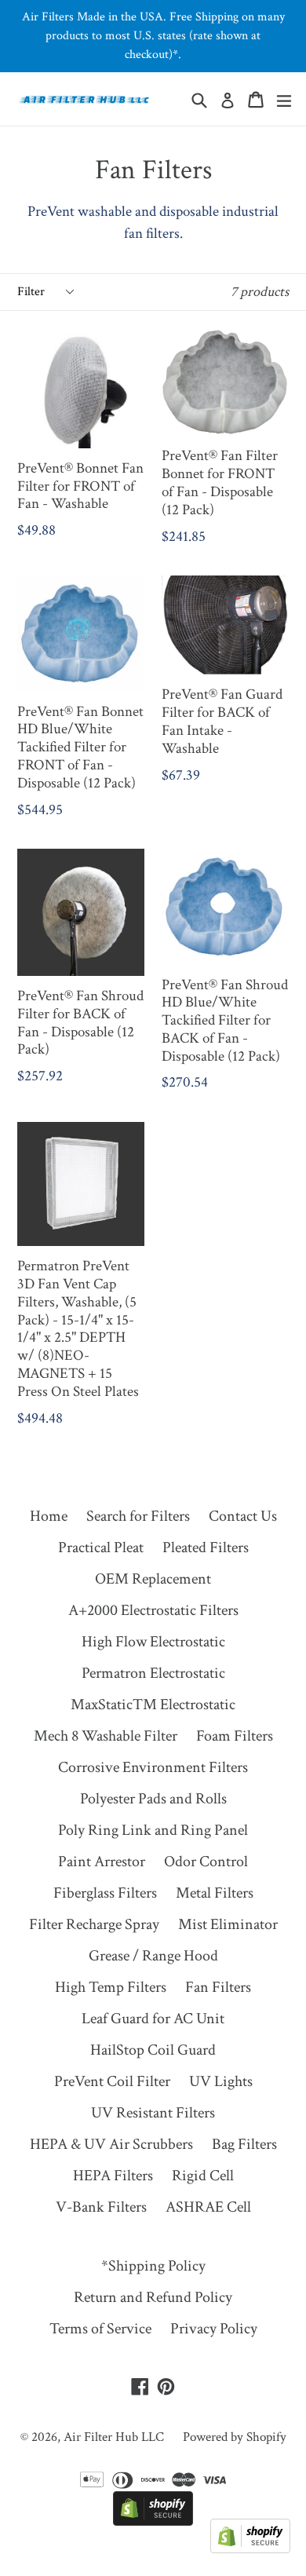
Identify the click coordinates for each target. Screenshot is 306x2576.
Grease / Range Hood (153, 1956)
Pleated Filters (206, 1547)
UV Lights (221, 2081)
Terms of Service (100, 2329)
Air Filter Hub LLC (114, 2437)
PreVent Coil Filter (112, 2081)
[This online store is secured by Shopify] (153, 2521)
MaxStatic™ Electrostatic (153, 1705)
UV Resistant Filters (153, 2113)
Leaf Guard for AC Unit (153, 2019)
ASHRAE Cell (208, 2207)
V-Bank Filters (101, 2207)
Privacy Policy (214, 2329)
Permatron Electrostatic (153, 1673)
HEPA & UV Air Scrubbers (111, 2144)
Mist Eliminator (228, 1924)
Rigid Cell (203, 2176)
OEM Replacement (153, 1579)
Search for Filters (138, 1516)
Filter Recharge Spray (94, 1924)
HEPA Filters (113, 2176)
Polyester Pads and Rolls (153, 1799)
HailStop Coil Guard (153, 2050)
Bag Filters (244, 2144)
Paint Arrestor (102, 1862)
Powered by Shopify (235, 2437)
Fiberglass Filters (105, 1893)
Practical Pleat (101, 1547)
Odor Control (206, 1862)
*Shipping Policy (153, 2266)
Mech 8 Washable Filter (106, 1736)
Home (49, 1516)
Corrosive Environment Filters (153, 1767)
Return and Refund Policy (153, 2297)
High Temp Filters (111, 1987)
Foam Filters (235, 1736)
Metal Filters (215, 1893)
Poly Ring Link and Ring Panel (153, 1830)
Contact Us (243, 1516)
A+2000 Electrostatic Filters (153, 1610)
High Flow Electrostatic (153, 1642)
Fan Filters (218, 1987)
